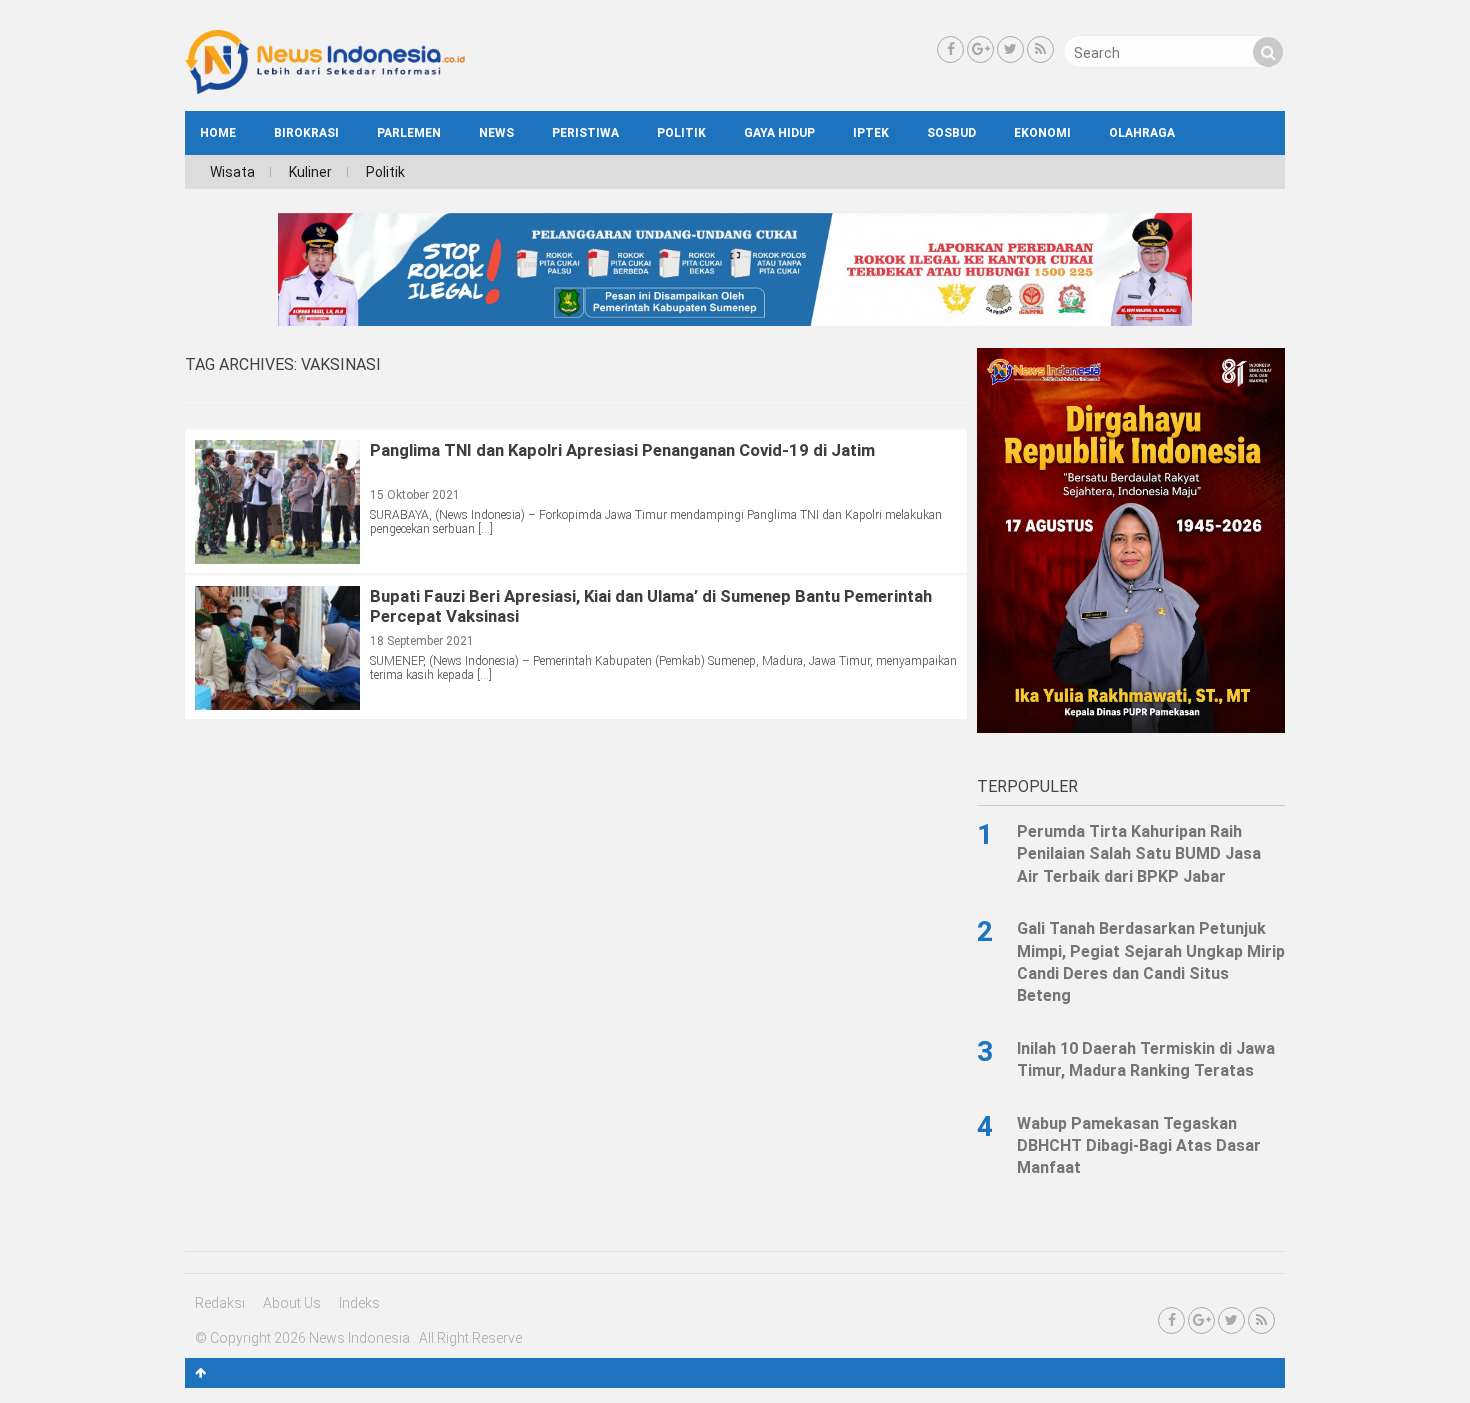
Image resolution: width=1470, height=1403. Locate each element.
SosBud (951, 133)
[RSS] (1040, 49)
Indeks (359, 1303)
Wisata (232, 172)
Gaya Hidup (779, 133)
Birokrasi (306, 133)
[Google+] (980, 49)
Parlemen (409, 133)
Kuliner (310, 172)
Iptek (871, 133)
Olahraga (1142, 133)
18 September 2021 (422, 641)
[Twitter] (1010, 49)
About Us (292, 1303)
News (496, 133)
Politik (681, 133)
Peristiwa (585, 133)
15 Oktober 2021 (415, 495)
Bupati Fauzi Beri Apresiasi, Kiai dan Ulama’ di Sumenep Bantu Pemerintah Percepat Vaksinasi (651, 606)
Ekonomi (1042, 133)
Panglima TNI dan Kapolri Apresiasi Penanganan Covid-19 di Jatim (622, 450)
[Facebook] (950, 49)
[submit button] (1268, 52)
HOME (218, 133)
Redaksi (220, 1303)
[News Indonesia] (325, 89)
